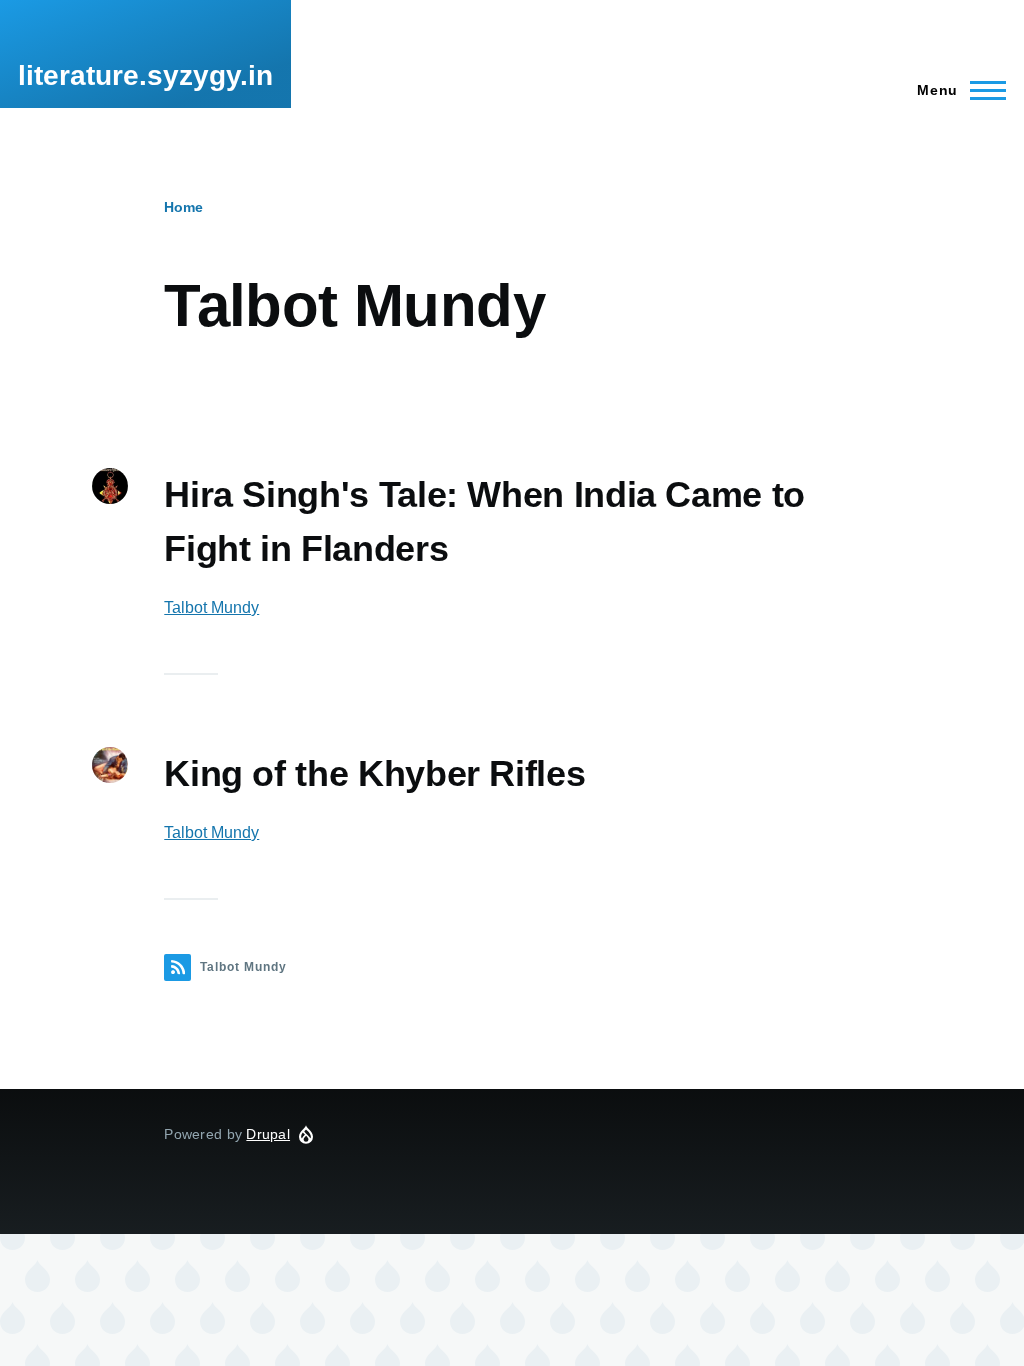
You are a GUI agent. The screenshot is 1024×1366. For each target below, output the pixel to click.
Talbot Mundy (211, 607)
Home (183, 207)
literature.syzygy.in (145, 75)
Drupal (268, 1134)
